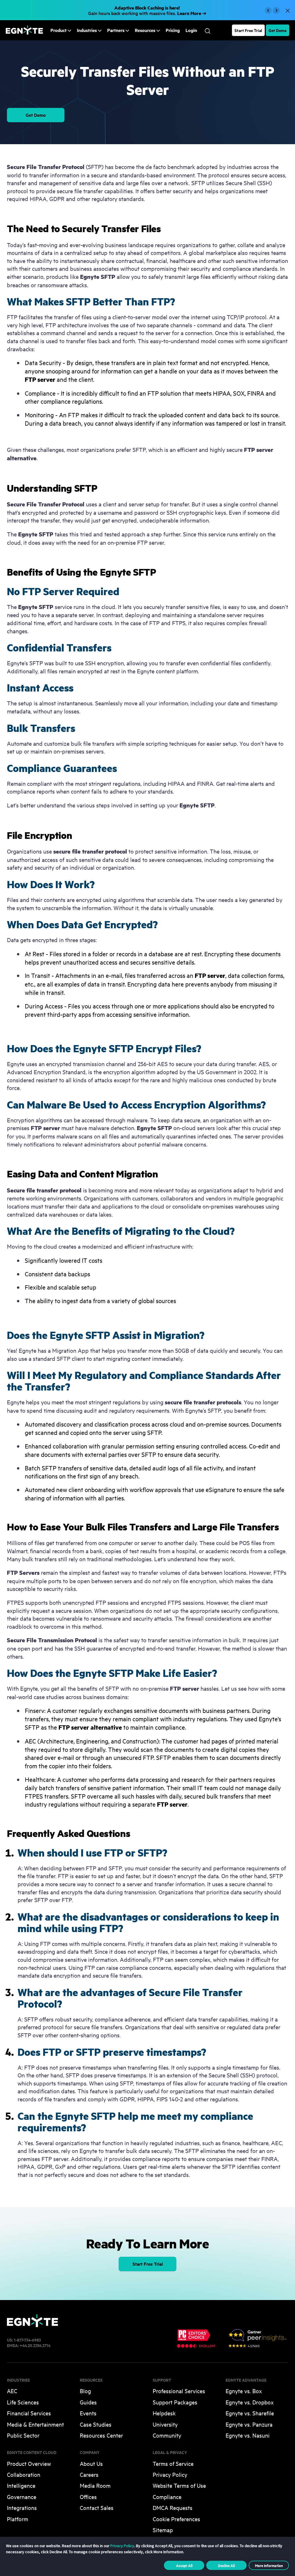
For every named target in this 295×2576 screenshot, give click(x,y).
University (165, 2424)
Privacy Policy (170, 2474)
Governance (22, 2497)
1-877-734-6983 (27, 2340)
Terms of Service (173, 2463)
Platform (18, 2519)
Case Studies (96, 2424)
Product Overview (29, 2463)
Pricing (173, 30)
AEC (12, 2391)
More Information (269, 2565)
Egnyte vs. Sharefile (250, 2413)
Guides (88, 2402)
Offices (88, 2497)
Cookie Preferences (176, 2519)
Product (58, 30)
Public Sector (23, 2435)
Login (191, 30)
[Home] (24, 33)
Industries (87, 30)
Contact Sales (97, 2508)
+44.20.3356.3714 (35, 2345)
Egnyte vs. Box (244, 2391)
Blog (85, 2391)
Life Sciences (23, 2402)
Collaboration (24, 2474)
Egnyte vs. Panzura (249, 2424)
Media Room (95, 2485)
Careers (89, 2474)
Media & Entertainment (35, 2424)
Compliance (167, 2497)
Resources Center (101, 2435)
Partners (116, 30)
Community (167, 2435)
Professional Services (179, 2391)
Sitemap (163, 2530)
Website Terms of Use (179, 2485)
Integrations (22, 2508)
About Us (91, 2463)
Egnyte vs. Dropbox (250, 2402)
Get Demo (278, 30)
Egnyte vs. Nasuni (248, 2435)
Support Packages (175, 2402)
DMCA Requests (173, 2508)
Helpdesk (164, 2413)
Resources (145, 30)
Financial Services (29, 2413)
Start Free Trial (248, 30)
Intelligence (21, 2485)
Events (88, 2413)
